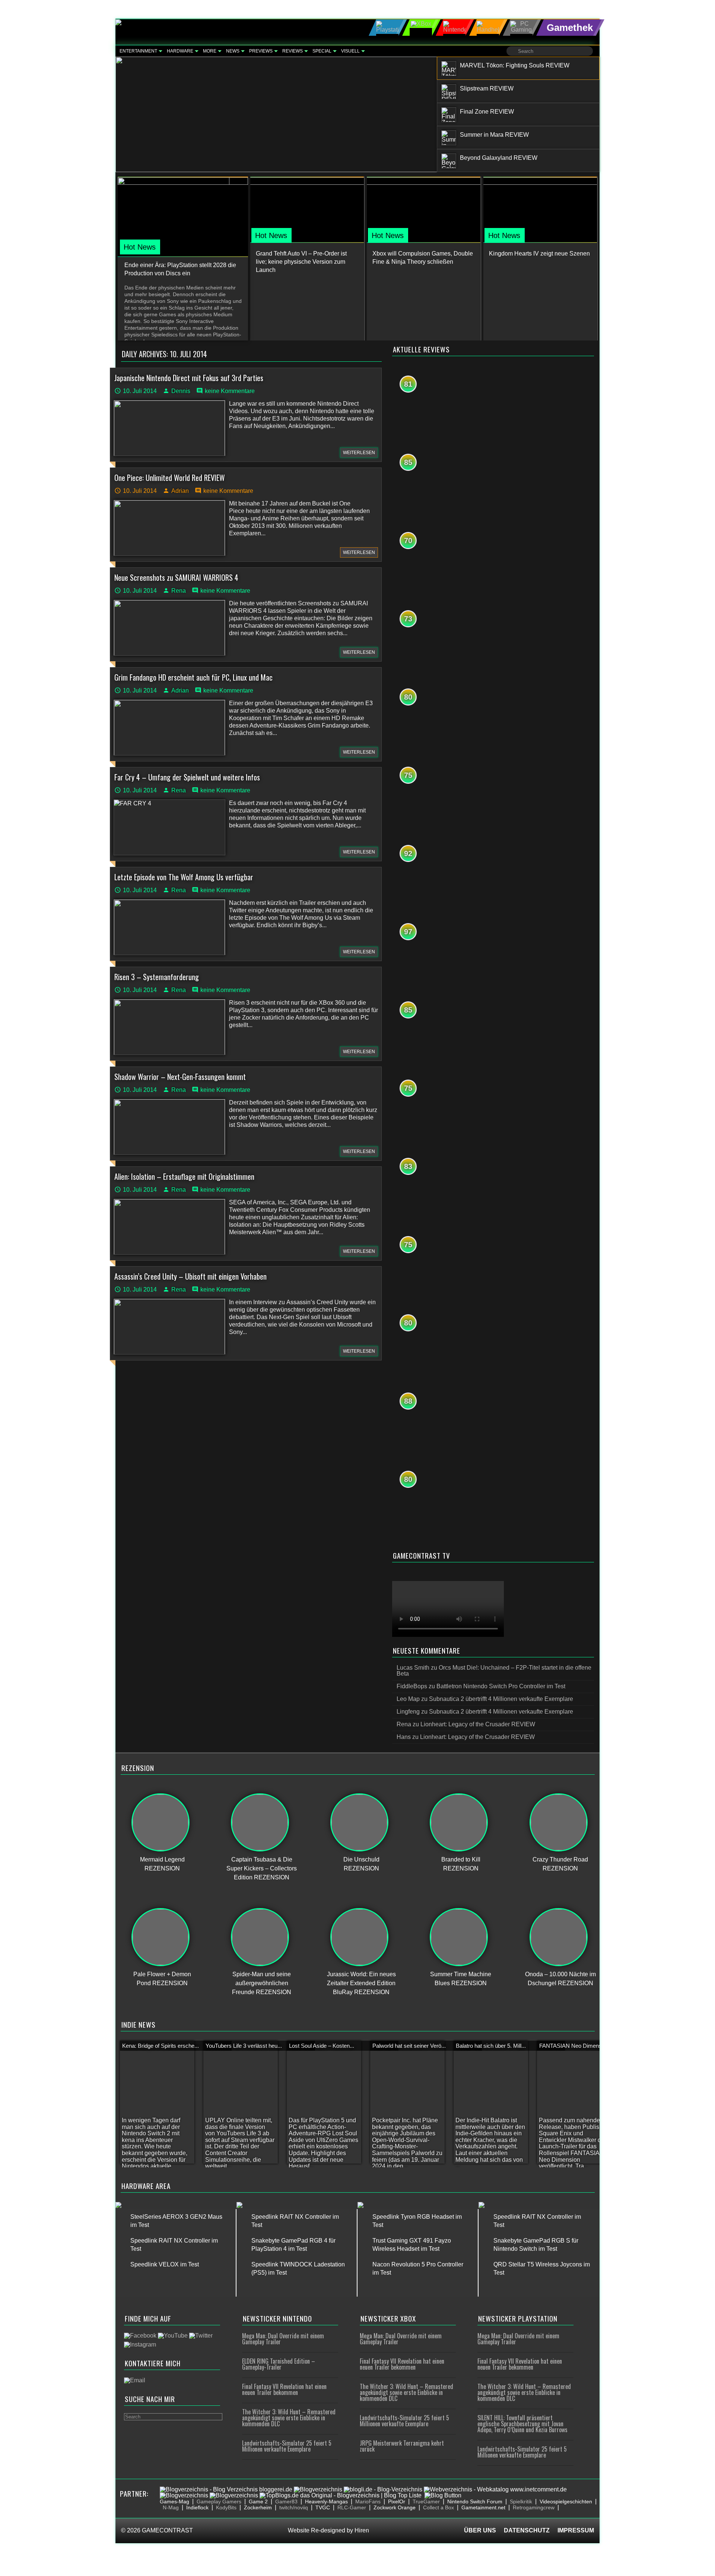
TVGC (323, 2507)
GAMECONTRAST (167, 2530)
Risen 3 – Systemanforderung (157, 977)
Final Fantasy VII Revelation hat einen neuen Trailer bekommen (284, 2389)
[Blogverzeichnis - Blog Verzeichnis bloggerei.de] (226, 2489)
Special (322, 51)
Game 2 (258, 2501)
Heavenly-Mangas (326, 2501)
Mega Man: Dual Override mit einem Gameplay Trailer (283, 2339)
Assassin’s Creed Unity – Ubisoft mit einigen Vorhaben (190, 1276)
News (233, 51)
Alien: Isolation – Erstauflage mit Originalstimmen (184, 1176)
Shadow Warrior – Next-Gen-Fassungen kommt (180, 1077)
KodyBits (226, 2507)
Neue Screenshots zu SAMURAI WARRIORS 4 (176, 577)
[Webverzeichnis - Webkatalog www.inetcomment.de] (495, 2489)
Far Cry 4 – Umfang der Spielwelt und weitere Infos (187, 777)
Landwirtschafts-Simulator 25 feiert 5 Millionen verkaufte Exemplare (287, 2446)
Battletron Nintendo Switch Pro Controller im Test (501, 1686)
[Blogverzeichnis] (318, 2489)
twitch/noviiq (294, 2507)
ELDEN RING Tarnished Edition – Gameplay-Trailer (279, 2364)
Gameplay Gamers (219, 2501)
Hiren (362, 2530)
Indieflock (197, 2507)
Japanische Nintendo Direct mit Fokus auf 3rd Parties (189, 378)
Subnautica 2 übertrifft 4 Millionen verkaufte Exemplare (501, 1699)
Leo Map (408, 1699)
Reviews (293, 51)
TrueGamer (426, 2501)
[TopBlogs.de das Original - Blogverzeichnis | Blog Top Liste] (341, 2495)
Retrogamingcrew (534, 2507)
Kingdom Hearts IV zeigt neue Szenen (539, 254)
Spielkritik (521, 2501)
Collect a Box (438, 2507)
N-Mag (171, 2507)
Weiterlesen (359, 453)
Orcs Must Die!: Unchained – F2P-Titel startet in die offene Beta (494, 1671)
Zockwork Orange (395, 2507)
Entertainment (138, 51)
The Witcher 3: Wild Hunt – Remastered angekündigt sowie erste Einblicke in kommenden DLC (289, 2418)
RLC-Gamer (352, 2507)
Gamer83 (286, 2501)
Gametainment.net (483, 2507)
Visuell (350, 51)
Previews (261, 51)
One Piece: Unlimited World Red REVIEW (170, 478)
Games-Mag (174, 2501)
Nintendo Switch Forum (475, 2501)
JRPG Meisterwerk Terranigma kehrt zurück (402, 2446)
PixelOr (397, 2501)
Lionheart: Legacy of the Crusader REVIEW (478, 1724)
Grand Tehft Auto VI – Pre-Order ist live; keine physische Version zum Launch (301, 262)
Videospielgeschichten (566, 2501)
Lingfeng (408, 1712)
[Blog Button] (443, 2495)
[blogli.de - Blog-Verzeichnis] (383, 2489)
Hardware (180, 51)
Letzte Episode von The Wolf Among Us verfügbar (184, 877)
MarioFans (368, 2501)
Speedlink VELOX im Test (165, 2264)
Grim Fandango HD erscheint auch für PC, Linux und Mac (193, 677)
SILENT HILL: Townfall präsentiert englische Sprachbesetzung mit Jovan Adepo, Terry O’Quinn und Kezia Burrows (522, 2424)
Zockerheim (258, 2507)
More (210, 51)
